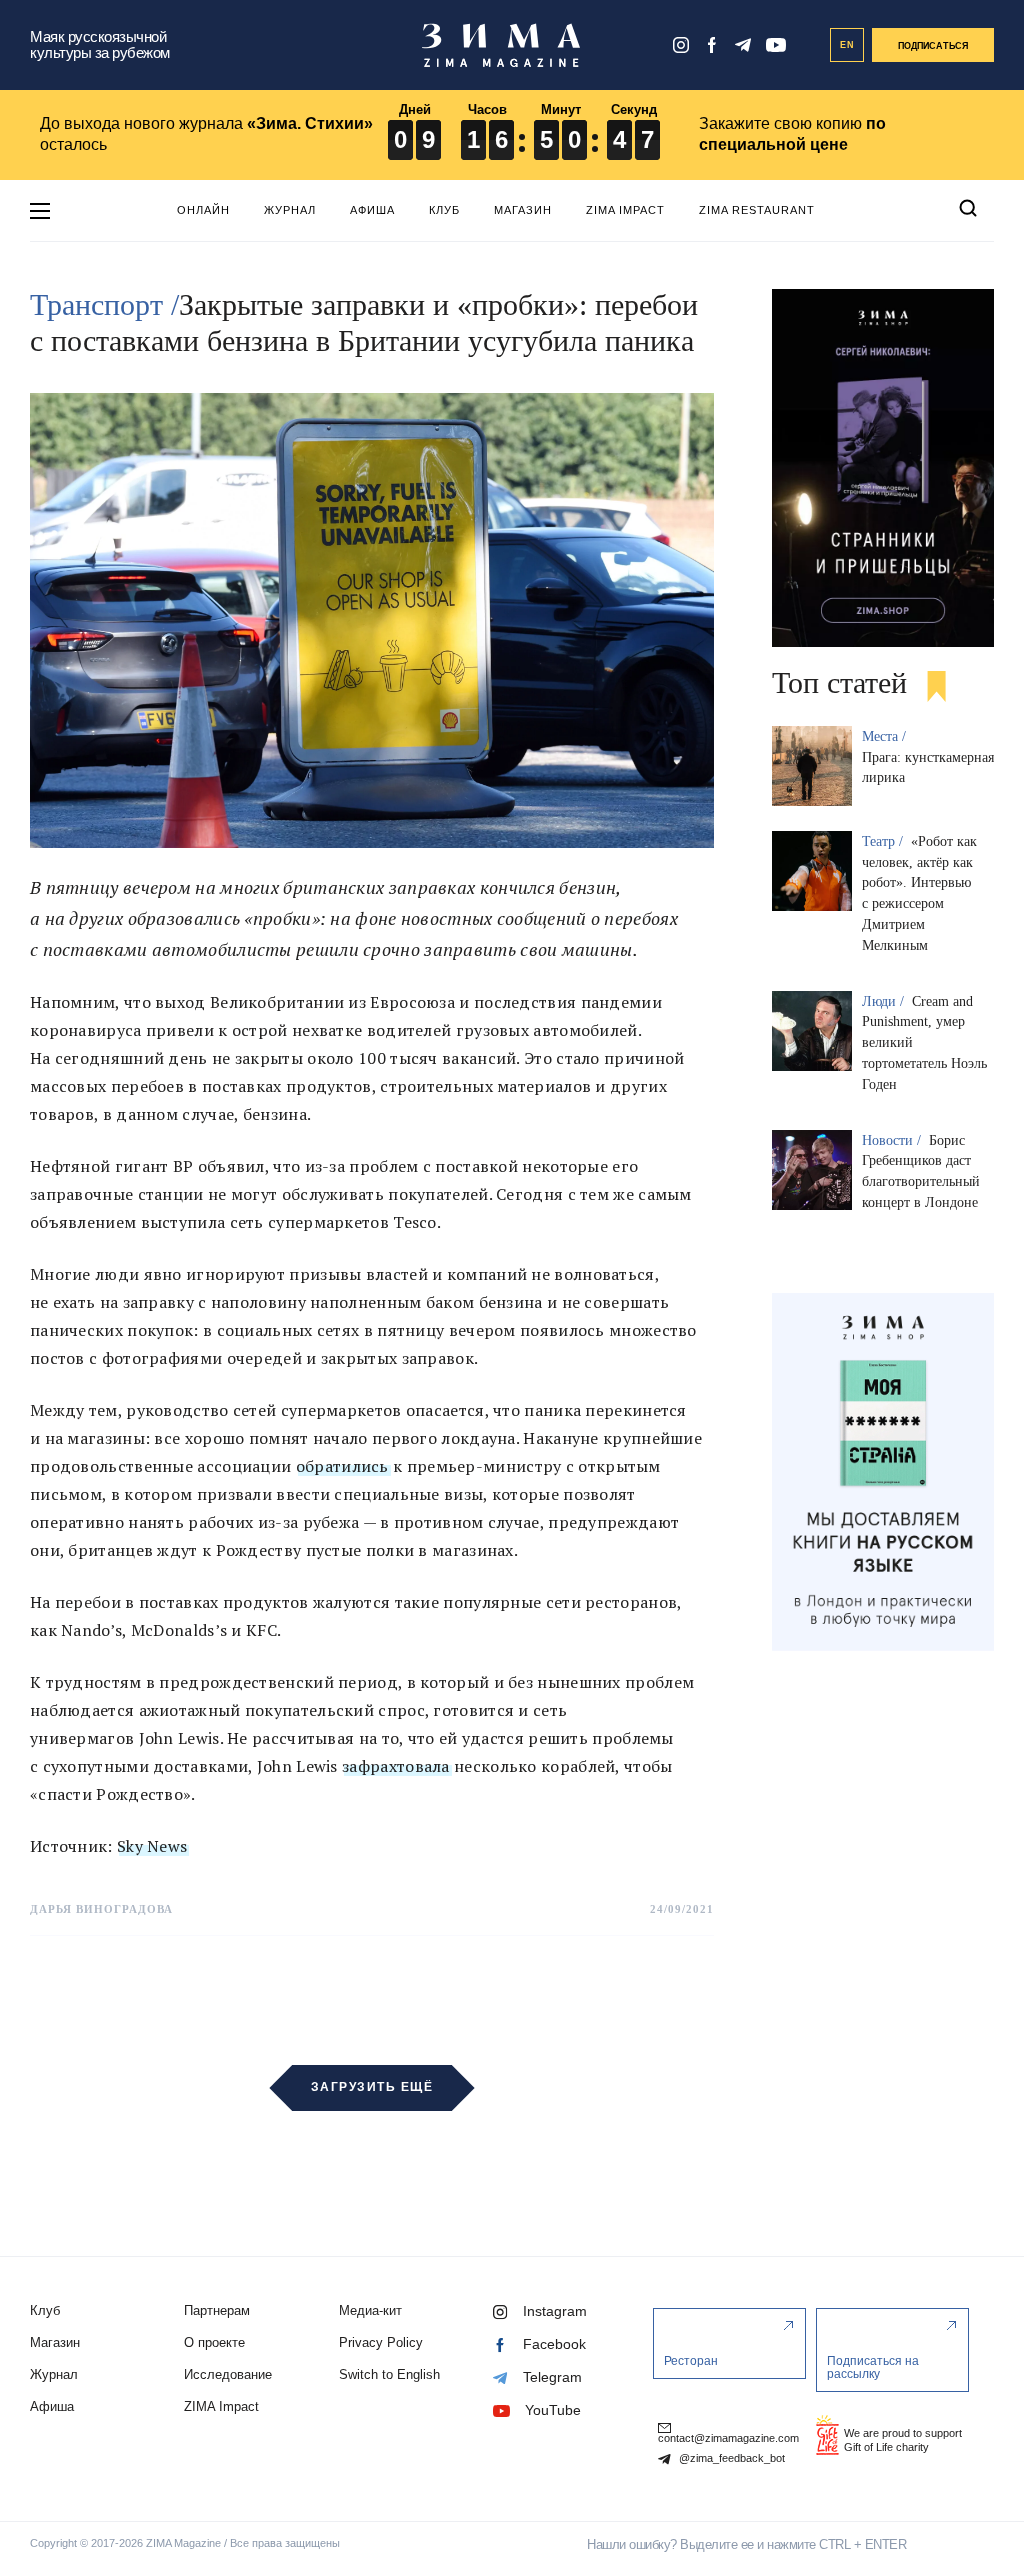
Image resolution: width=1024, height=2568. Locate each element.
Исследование (228, 2374)
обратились (342, 1466)
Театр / (884, 841)
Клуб (444, 210)
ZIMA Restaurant (757, 210)
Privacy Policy (381, 2342)
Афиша (372, 210)
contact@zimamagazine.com (728, 2438)
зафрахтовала (396, 1766)
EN (847, 45)
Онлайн (203, 210)
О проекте (214, 2342)
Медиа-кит (370, 2310)
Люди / (885, 1001)
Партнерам (217, 2310)
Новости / (893, 1140)
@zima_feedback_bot (730, 2458)
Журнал (290, 210)
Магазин (523, 210)
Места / (886, 736)
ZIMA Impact (625, 210)
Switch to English (389, 2374)
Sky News (152, 1846)
